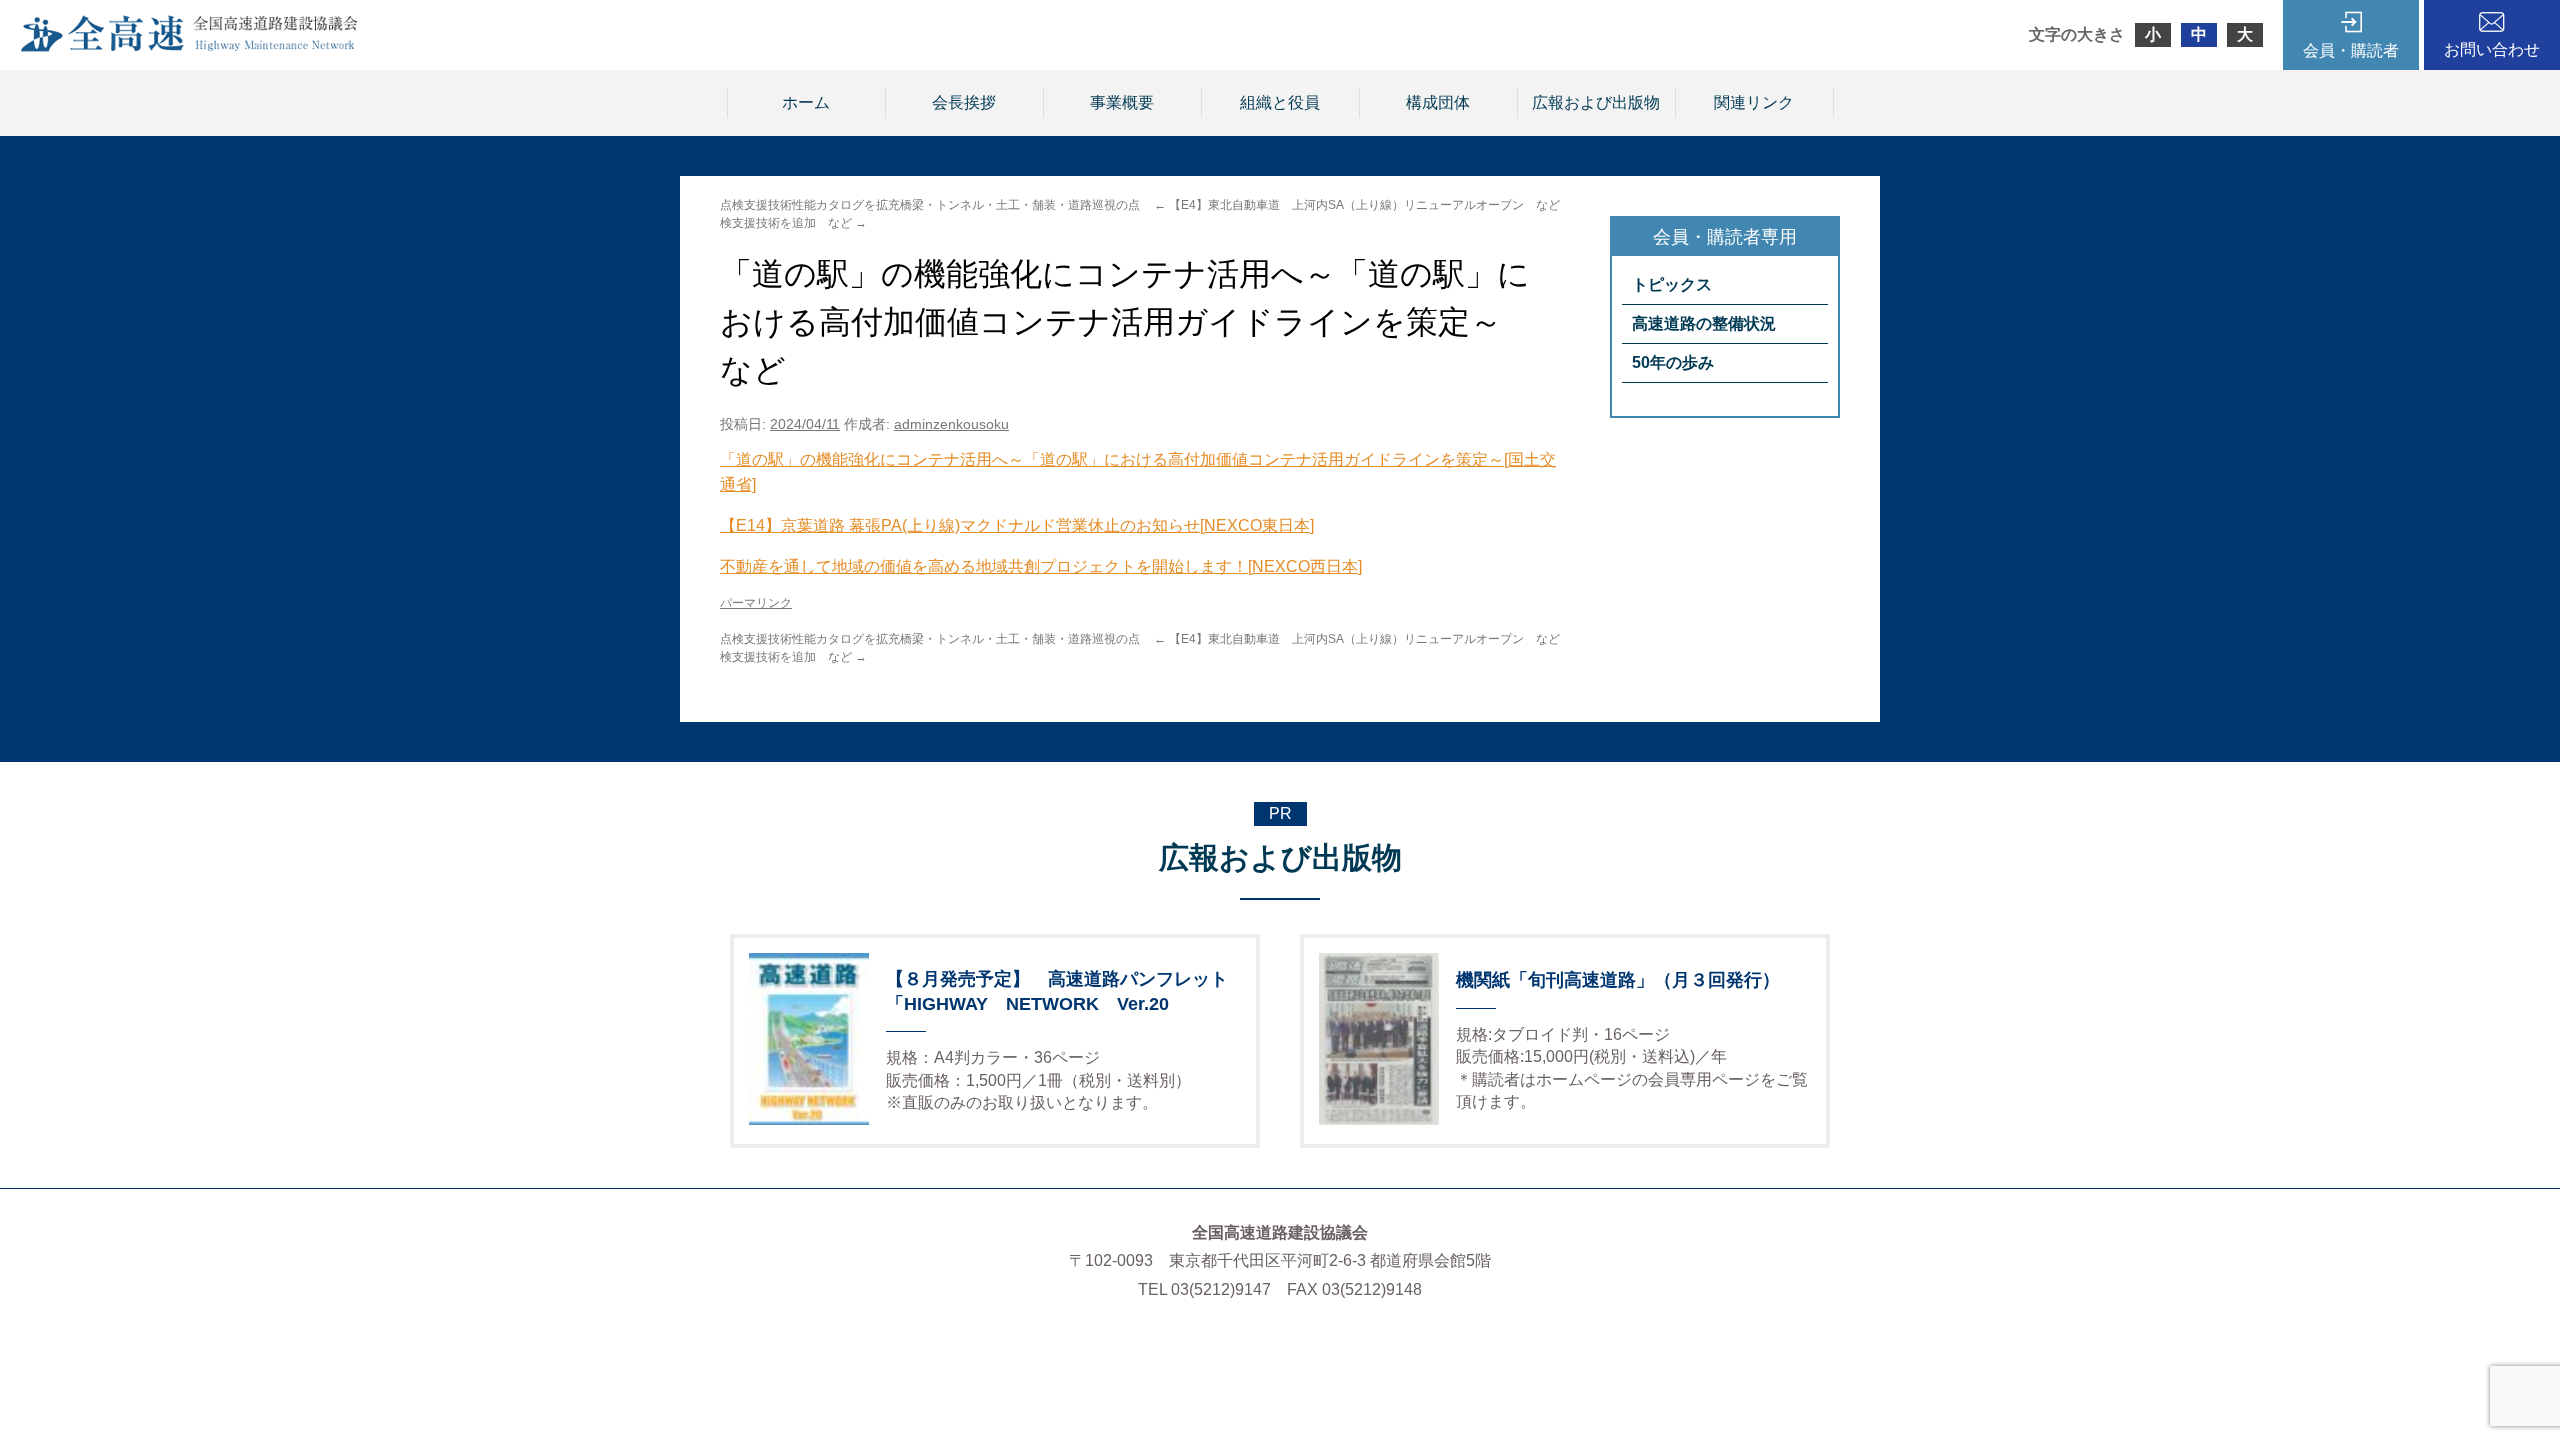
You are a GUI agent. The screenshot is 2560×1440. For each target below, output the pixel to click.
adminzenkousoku (951, 424)
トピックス (1672, 284)
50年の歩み (1673, 362)
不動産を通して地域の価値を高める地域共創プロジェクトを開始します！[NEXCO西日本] (1041, 566)
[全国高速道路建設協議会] (189, 46)
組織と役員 (1280, 102)
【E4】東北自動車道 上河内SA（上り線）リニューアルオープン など (1357, 205)
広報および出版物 (1596, 102)
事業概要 (1122, 102)
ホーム (806, 102)
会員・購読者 (2351, 50)
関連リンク (1754, 102)
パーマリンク (756, 603)
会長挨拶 (964, 102)
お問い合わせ (2492, 49)
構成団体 (1438, 102)
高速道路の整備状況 (1704, 323)
